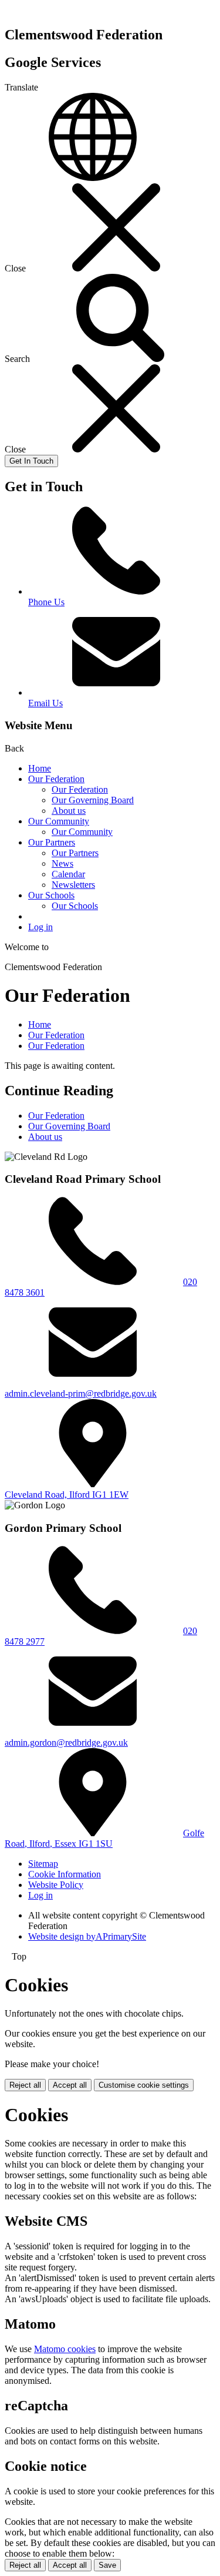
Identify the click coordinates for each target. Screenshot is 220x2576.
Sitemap (43, 1864)
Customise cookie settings (144, 2085)
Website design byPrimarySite (87, 1936)
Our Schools (51, 895)
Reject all (25, 2085)
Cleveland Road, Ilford (67, 1495)
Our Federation (56, 779)
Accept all (70, 2085)
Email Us (45, 703)
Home (40, 768)
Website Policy (56, 1885)
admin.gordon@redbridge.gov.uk (66, 1743)
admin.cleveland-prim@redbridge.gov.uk (81, 1393)
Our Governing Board (93, 800)
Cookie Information (65, 1874)
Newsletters (73, 885)
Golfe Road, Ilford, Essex (104, 1838)
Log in (40, 927)
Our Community (59, 821)
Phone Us (46, 602)
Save (107, 2565)
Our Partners (52, 842)
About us (69, 811)
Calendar (68, 874)
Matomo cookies (65, 2349)
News (62, 863)
